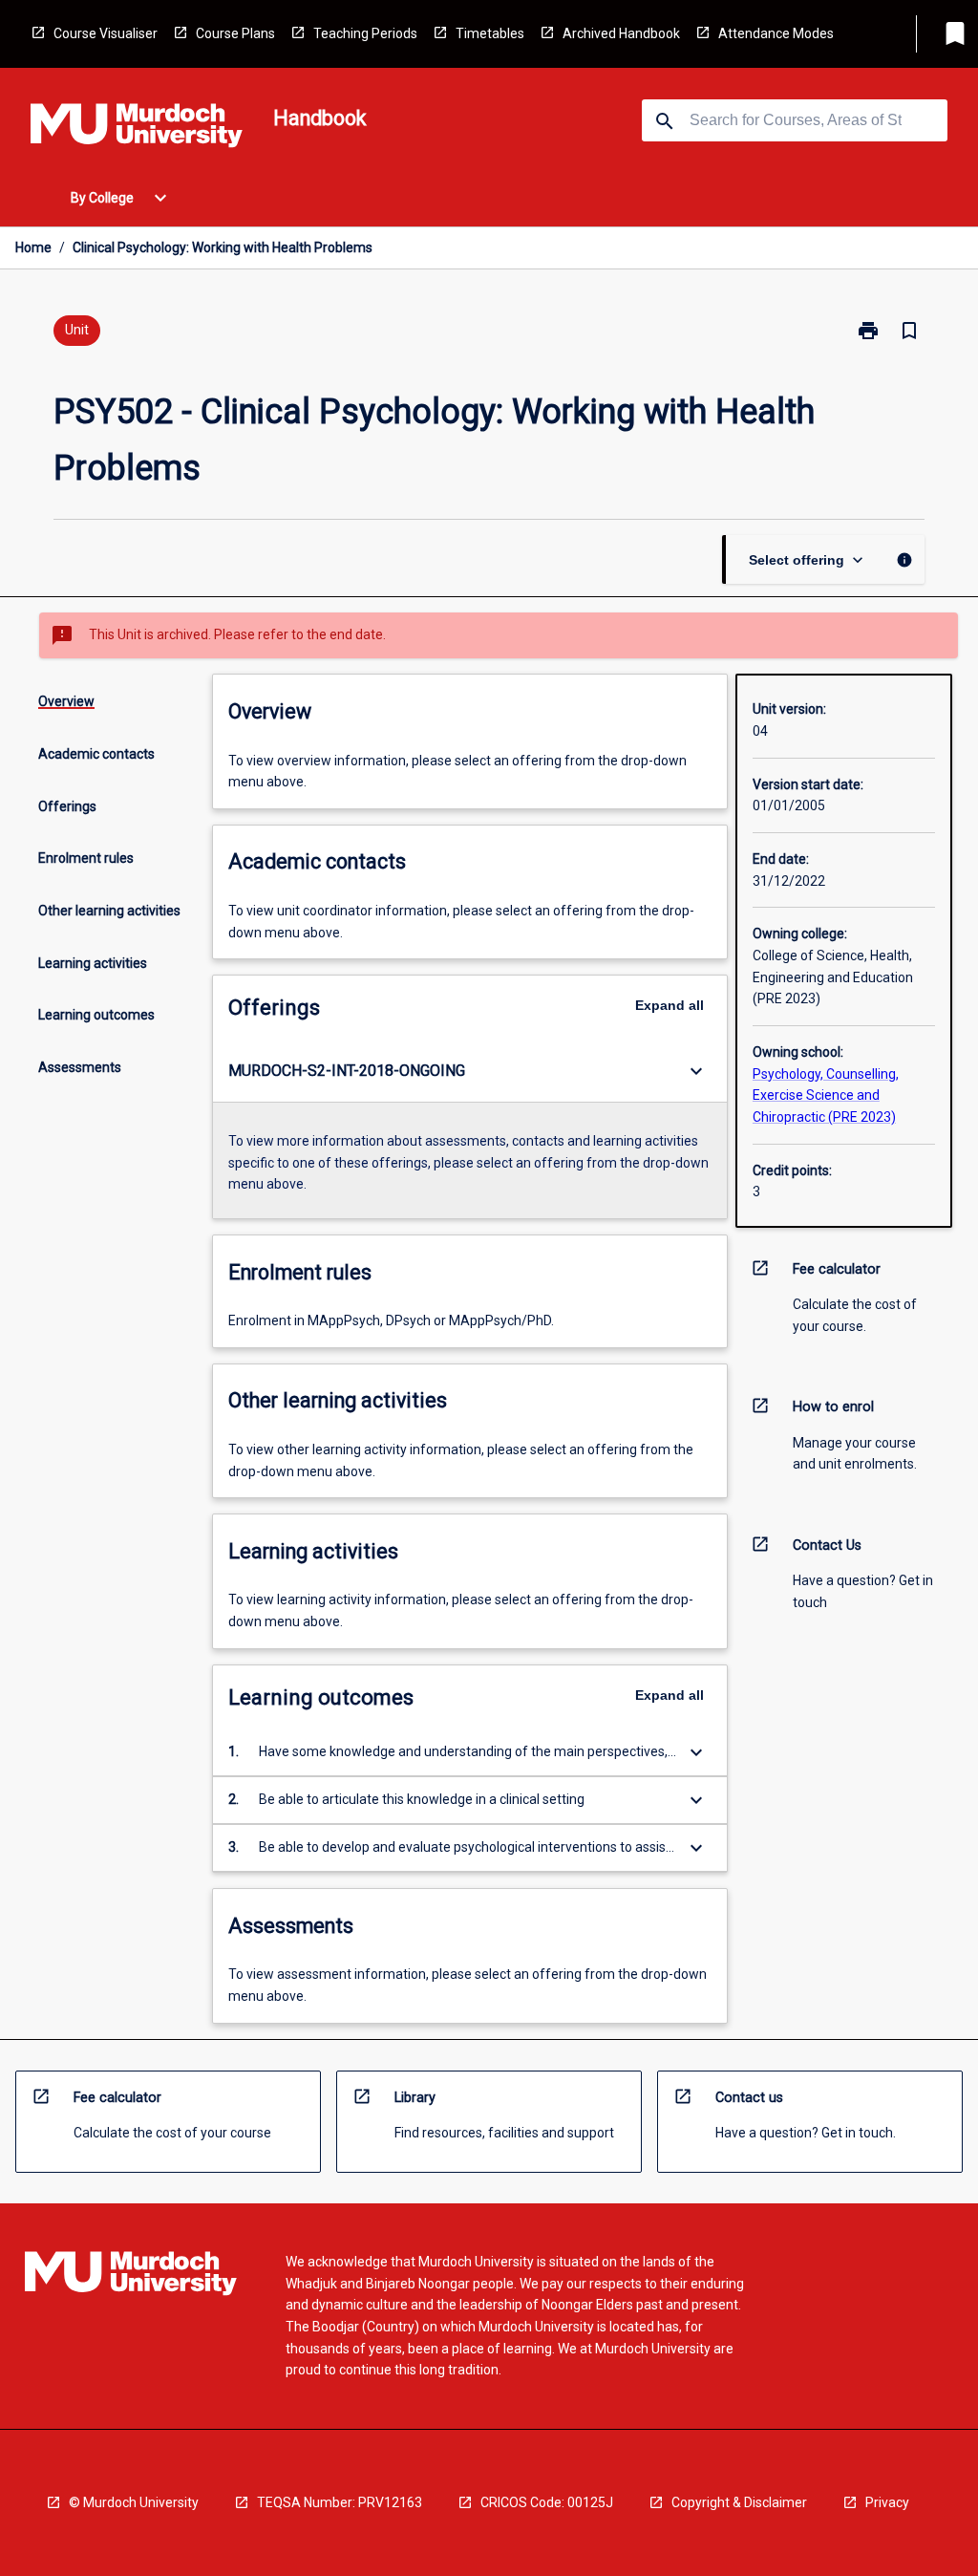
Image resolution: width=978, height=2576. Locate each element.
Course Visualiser (106, 33)
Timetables (490, 33)
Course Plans (235, 33)
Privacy (887, 2502)
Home (33, 247)
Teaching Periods (365, 33)
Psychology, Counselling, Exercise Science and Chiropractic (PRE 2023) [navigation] (826, 1095)
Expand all (670, 1005)
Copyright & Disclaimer (739, 2502)
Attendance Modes (776, 33)
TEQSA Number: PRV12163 (340, 2502)
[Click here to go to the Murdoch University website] (137, 129)
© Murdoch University (134, 2502)
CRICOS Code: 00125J (547, 2502)
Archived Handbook (621, 33)
